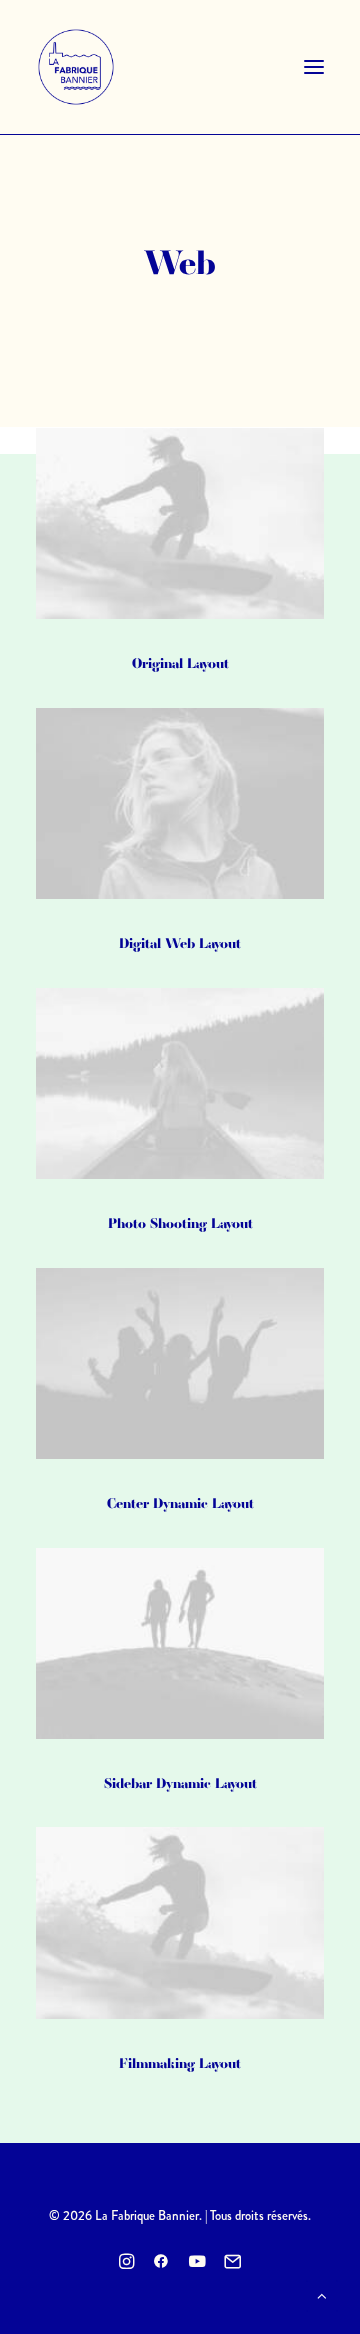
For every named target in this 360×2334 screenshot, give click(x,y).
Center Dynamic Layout (180, 1503)
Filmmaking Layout (180, 2063)
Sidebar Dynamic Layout (180, 1783)
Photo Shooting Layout (180, 1223)
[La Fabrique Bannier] (76, 67)
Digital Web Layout (180, 943)
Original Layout (180, 663)
